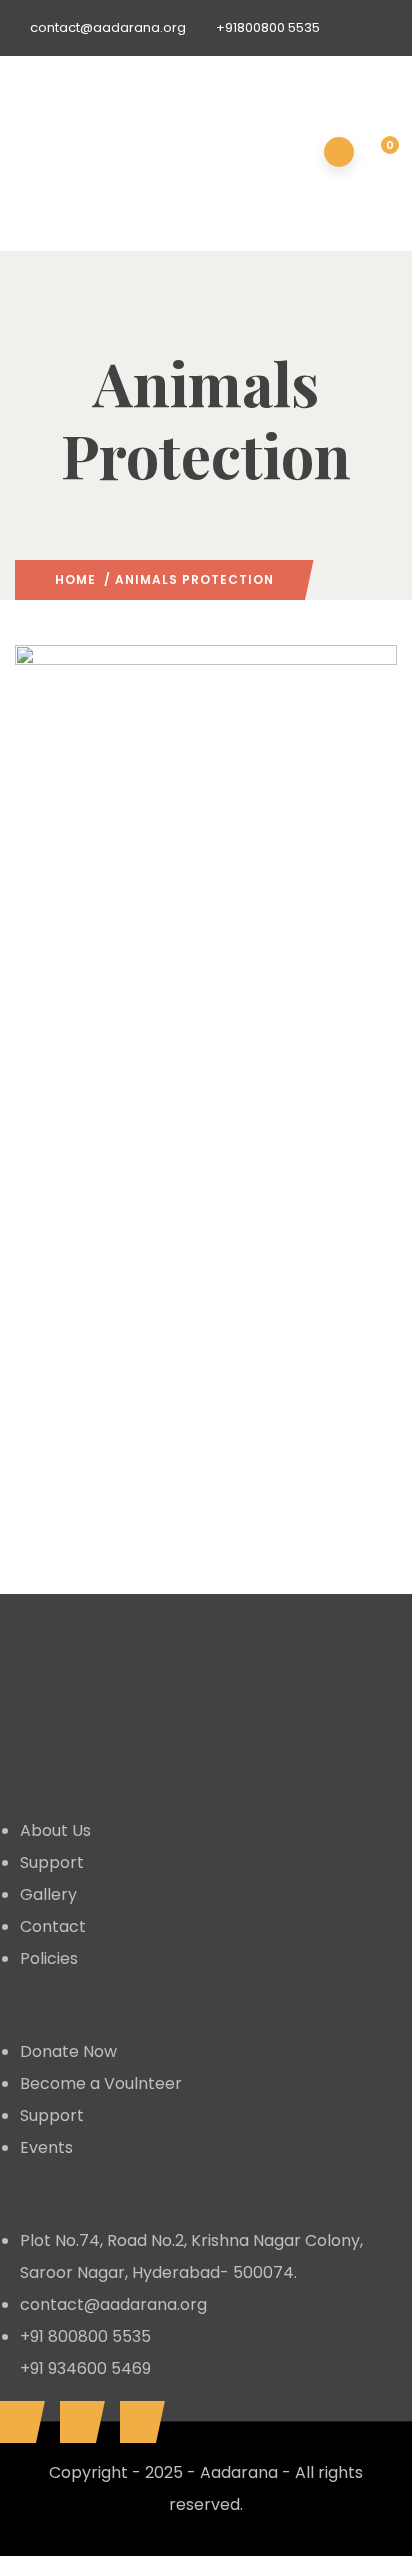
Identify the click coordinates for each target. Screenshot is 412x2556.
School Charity (225, 910)
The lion (80, 1168)
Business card (107, 851)
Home (75, 579)
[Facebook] (17, 2422)
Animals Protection (104, 910)
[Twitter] (77, 2422)
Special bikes (103, 1484)
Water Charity (220, 1543)
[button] (378, 154)
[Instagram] (137, 2422)
